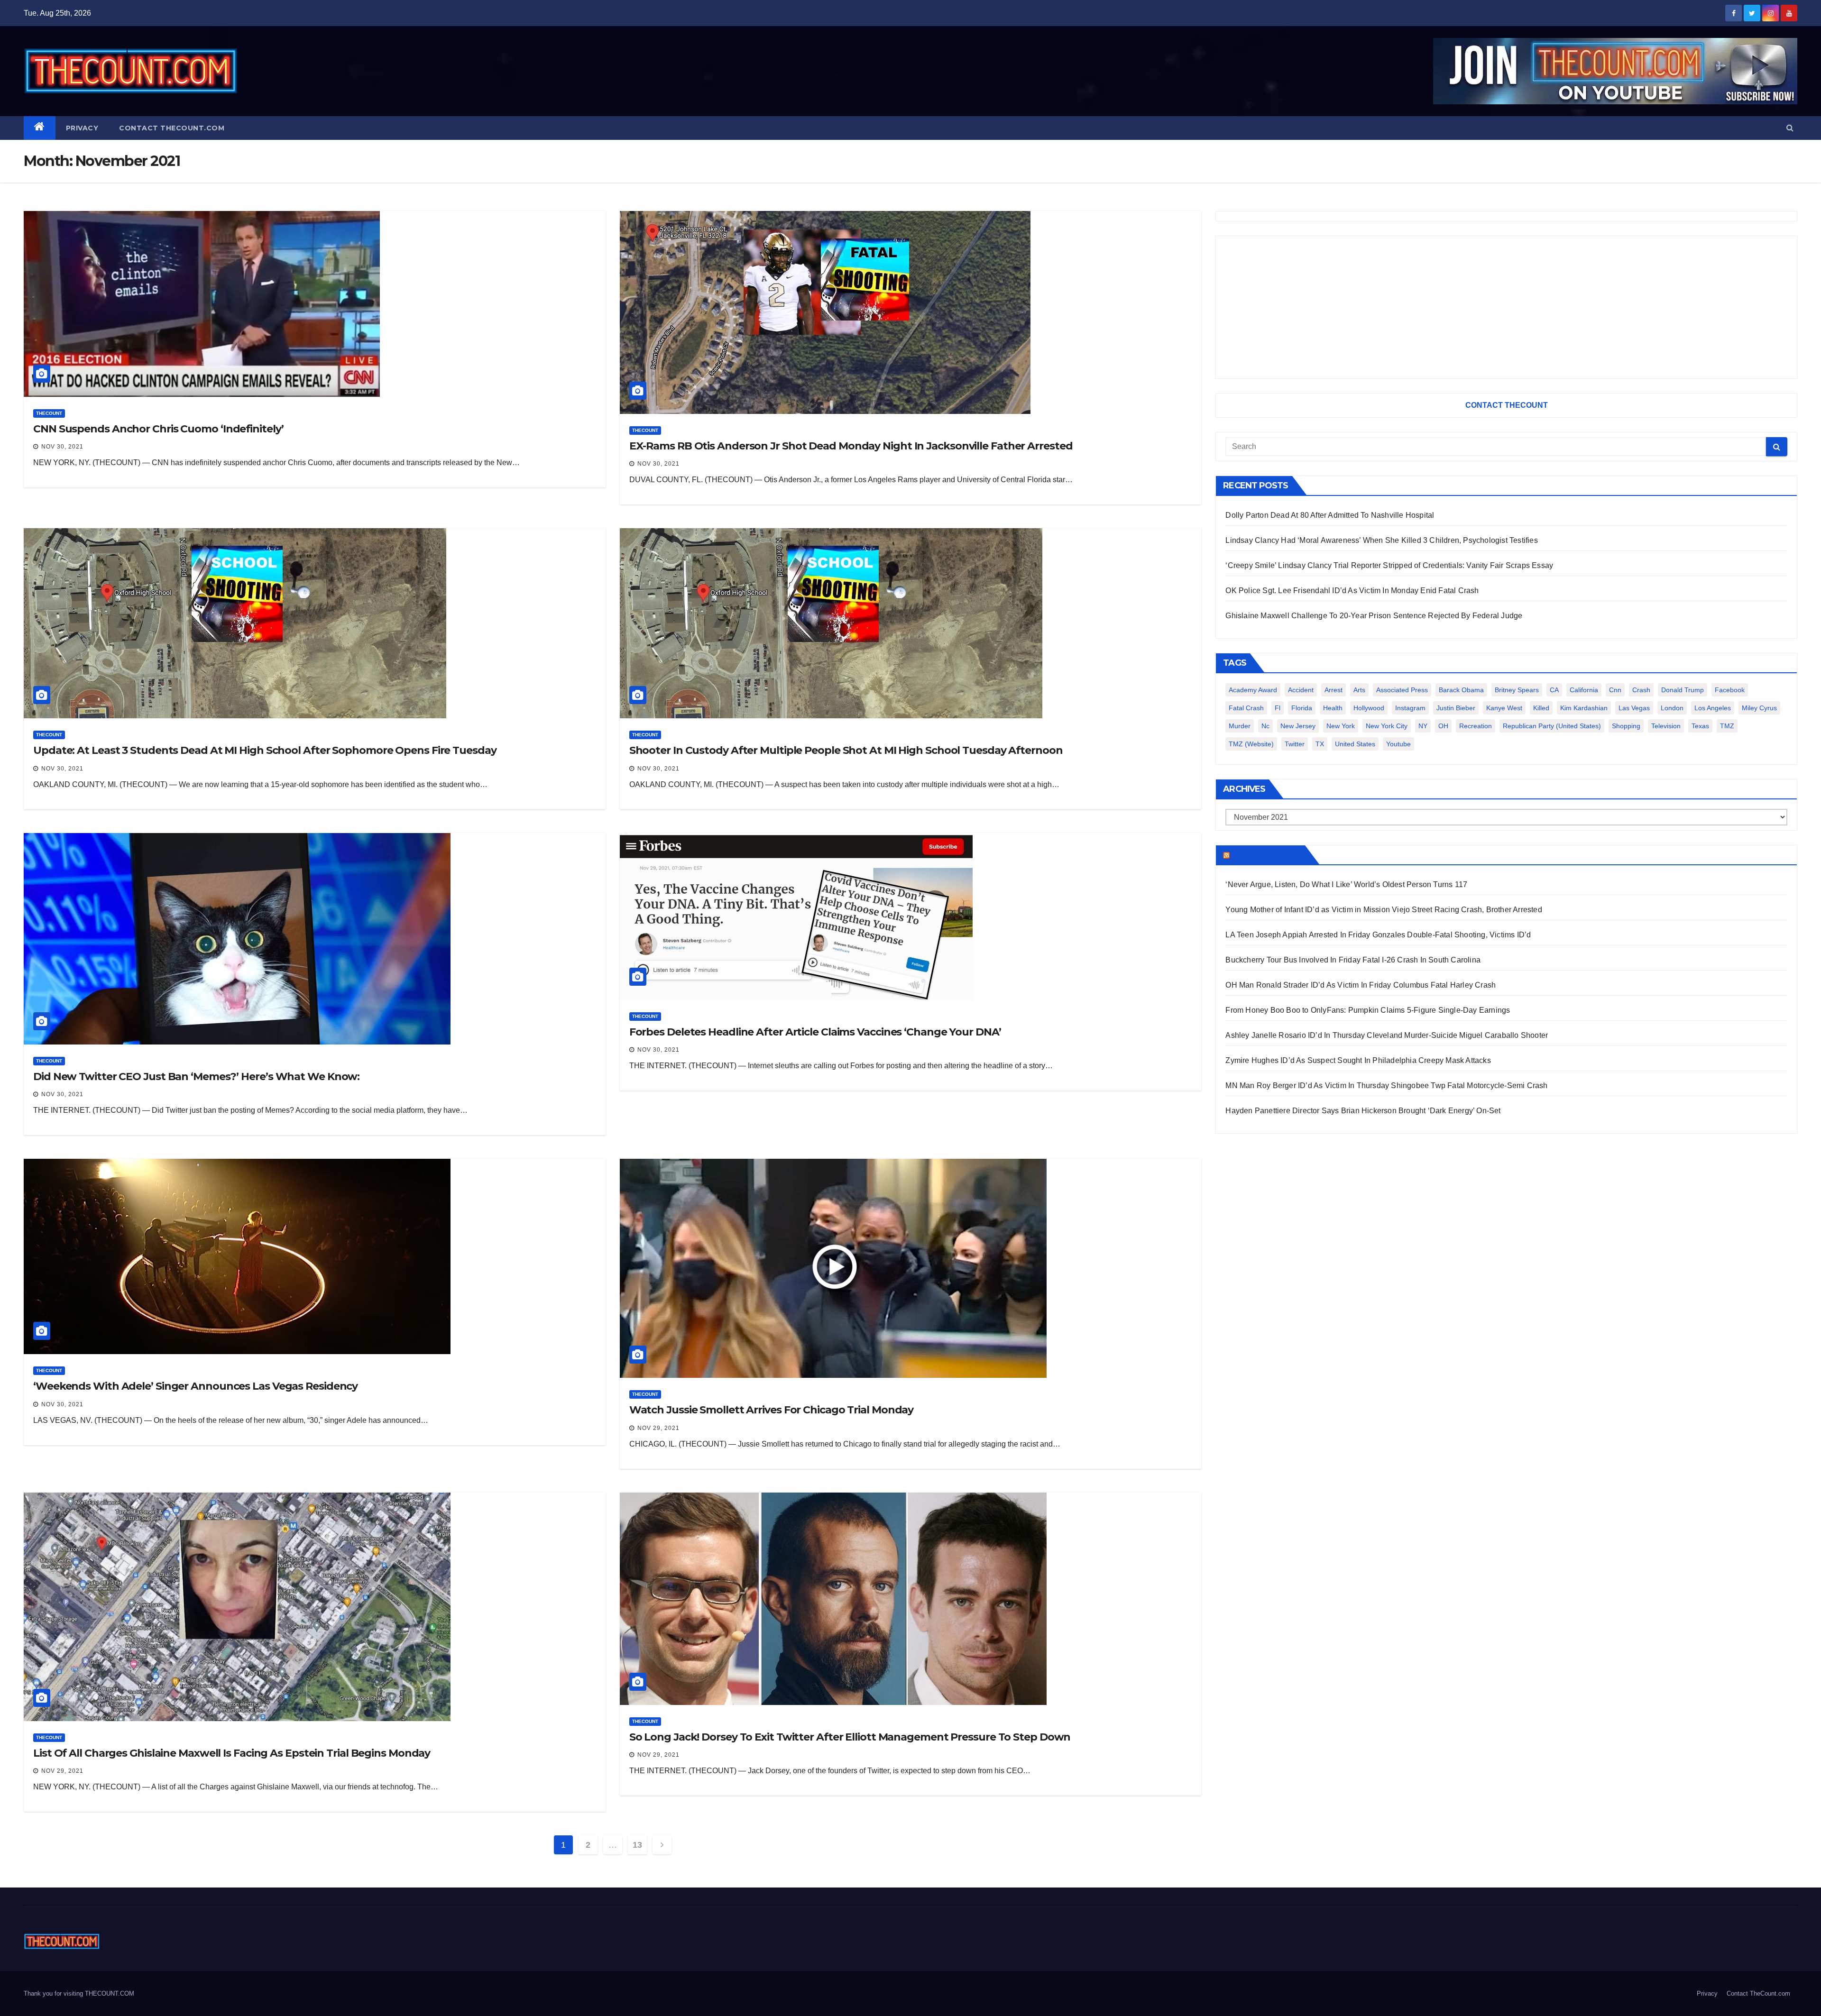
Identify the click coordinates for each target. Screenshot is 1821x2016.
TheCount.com (1266, 855)
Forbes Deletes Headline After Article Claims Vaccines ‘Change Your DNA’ (815, 1032)
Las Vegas (1634, 708)
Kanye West (1504, 708)
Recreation (1476, 726)
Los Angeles (1713, 708)
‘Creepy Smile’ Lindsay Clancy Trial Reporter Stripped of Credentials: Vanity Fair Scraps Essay (1389, 565)
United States (1355, 744)
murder (1240, 726)
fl (1278, 708)
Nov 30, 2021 (62, 447)
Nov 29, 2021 (658, 1428)
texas (1700, 726)
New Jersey (1298, 726)
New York (1341, 726)
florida (1302, 708)
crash (1641, 690)
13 (637, 1845)
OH (1443, 726)
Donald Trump (1683, 690)
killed (1541, 708)
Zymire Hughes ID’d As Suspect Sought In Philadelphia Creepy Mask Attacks (1358, 1060)
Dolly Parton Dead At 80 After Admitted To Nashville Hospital (1330, 515)
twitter (1295, 744)
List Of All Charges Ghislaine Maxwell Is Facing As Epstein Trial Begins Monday (232, 1753)
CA (1554, 690)
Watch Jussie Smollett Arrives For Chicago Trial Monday (772, 1410)
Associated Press (1402, 690)
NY (1423, 726)
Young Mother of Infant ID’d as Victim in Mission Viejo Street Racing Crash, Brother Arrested (1384, 910)
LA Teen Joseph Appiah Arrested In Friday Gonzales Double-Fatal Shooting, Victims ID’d (1378, 935)
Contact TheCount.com (172, 128)
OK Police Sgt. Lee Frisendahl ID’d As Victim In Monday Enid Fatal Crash (1352, 591)
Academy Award (1253, 690)
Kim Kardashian (1584, 708)
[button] (1790, 128)
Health (1333, 708)
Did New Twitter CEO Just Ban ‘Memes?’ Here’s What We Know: (196, 1077)
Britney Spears (1517, 690)
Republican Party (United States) (1552, 726)
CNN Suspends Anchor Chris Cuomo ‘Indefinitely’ (158, 429)
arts (1359, 690)
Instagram (1410, 708)
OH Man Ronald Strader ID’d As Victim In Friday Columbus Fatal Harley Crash (1361, 985)
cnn (1615, 690)
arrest (1334, 690)
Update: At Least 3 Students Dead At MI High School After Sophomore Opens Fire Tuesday (265, 750)
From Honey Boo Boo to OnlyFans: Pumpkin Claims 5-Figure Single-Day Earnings (1368, 1010)
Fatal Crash (1246, 708)
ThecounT (49, 413)
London (1672, 708)
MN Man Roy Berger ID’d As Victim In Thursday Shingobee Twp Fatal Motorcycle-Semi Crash (1386, 1086)
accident (1301, 690)
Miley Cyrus (1759, 708)
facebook (1730, 690)
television (1666, 726)
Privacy (82, 128)
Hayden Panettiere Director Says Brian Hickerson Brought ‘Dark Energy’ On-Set (1363, 1111)
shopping (1626, 726)
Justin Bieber (1456, 708)
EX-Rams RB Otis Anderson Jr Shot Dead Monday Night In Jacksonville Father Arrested (851, 446)
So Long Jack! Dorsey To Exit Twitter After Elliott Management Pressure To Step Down (850, 1737)
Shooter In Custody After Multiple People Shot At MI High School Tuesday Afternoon (846, 750)
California (1584, 690)
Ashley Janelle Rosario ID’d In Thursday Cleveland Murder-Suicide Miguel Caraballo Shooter (1387, 1035)
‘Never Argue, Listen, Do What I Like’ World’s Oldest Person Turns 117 (1346, 884)
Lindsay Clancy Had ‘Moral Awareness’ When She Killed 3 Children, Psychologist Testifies (1381, 540)
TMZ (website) (1251, 744)
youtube (1398, 744)
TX (1320, 744)
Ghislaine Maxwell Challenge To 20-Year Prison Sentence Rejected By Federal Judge (1374, 616)
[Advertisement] (1506, 307)
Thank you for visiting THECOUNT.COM (79, 1993)
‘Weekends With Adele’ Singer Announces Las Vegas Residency (195, 1386)
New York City (1387, 726)
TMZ (1727, 726)
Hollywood (1369, 708)
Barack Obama (1461, 690)
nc (1265, 726)
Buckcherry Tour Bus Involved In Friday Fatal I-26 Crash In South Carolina (1353, 960)
